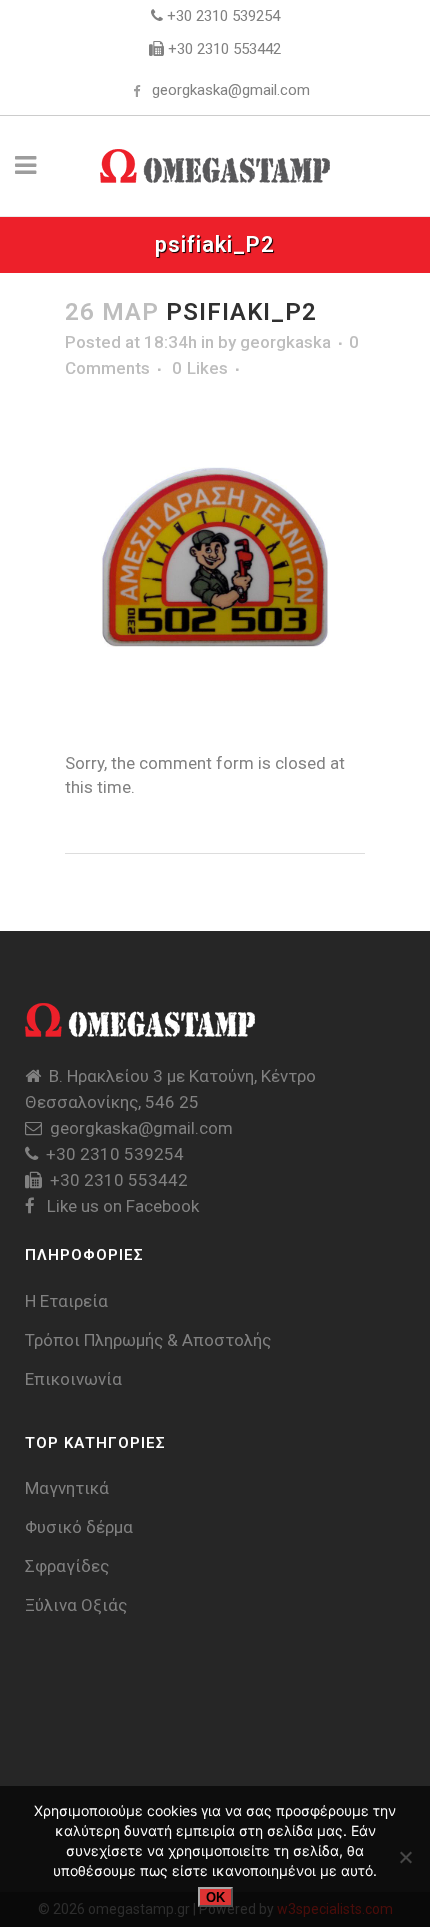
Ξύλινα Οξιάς (76, 1605)
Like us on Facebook (121, 1206)
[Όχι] (405, 1857)
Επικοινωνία (73, 1379)
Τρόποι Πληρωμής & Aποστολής (148, 1340)
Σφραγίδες (67, 1566)
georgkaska (285, 342)
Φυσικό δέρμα (79, 1527)
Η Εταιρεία (66, 1301)
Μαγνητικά (67, 1488)
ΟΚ (215, 1897)
